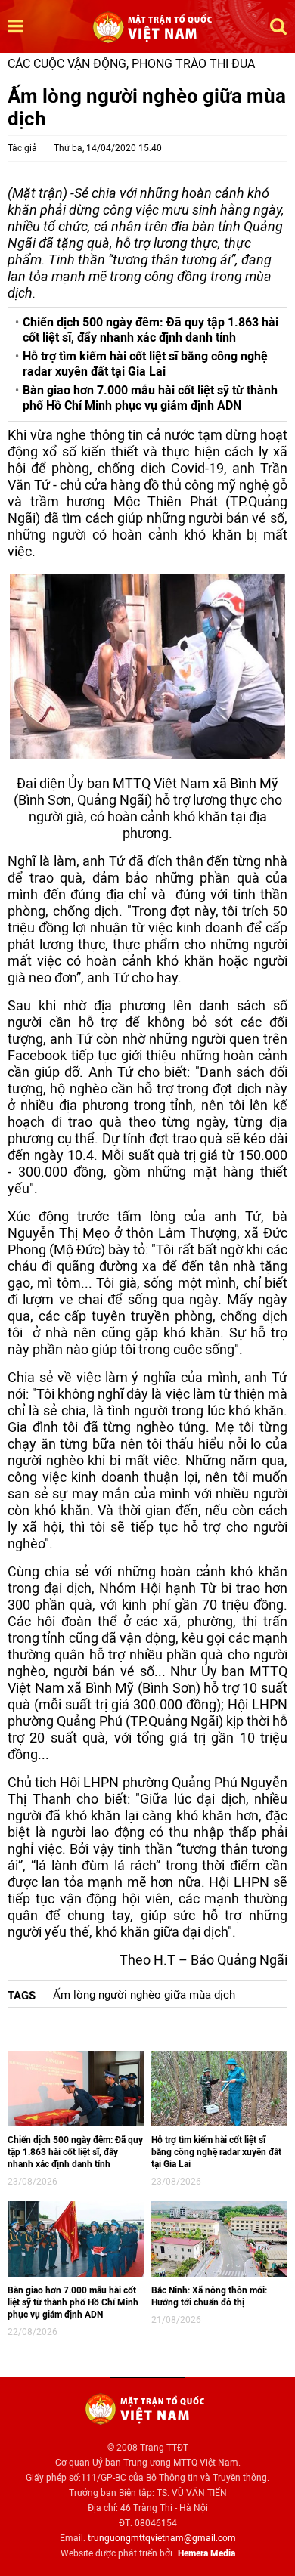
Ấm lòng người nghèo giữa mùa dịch (144, 1995)
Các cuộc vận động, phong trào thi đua (131, 64)
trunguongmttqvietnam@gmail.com (162, 2538)
